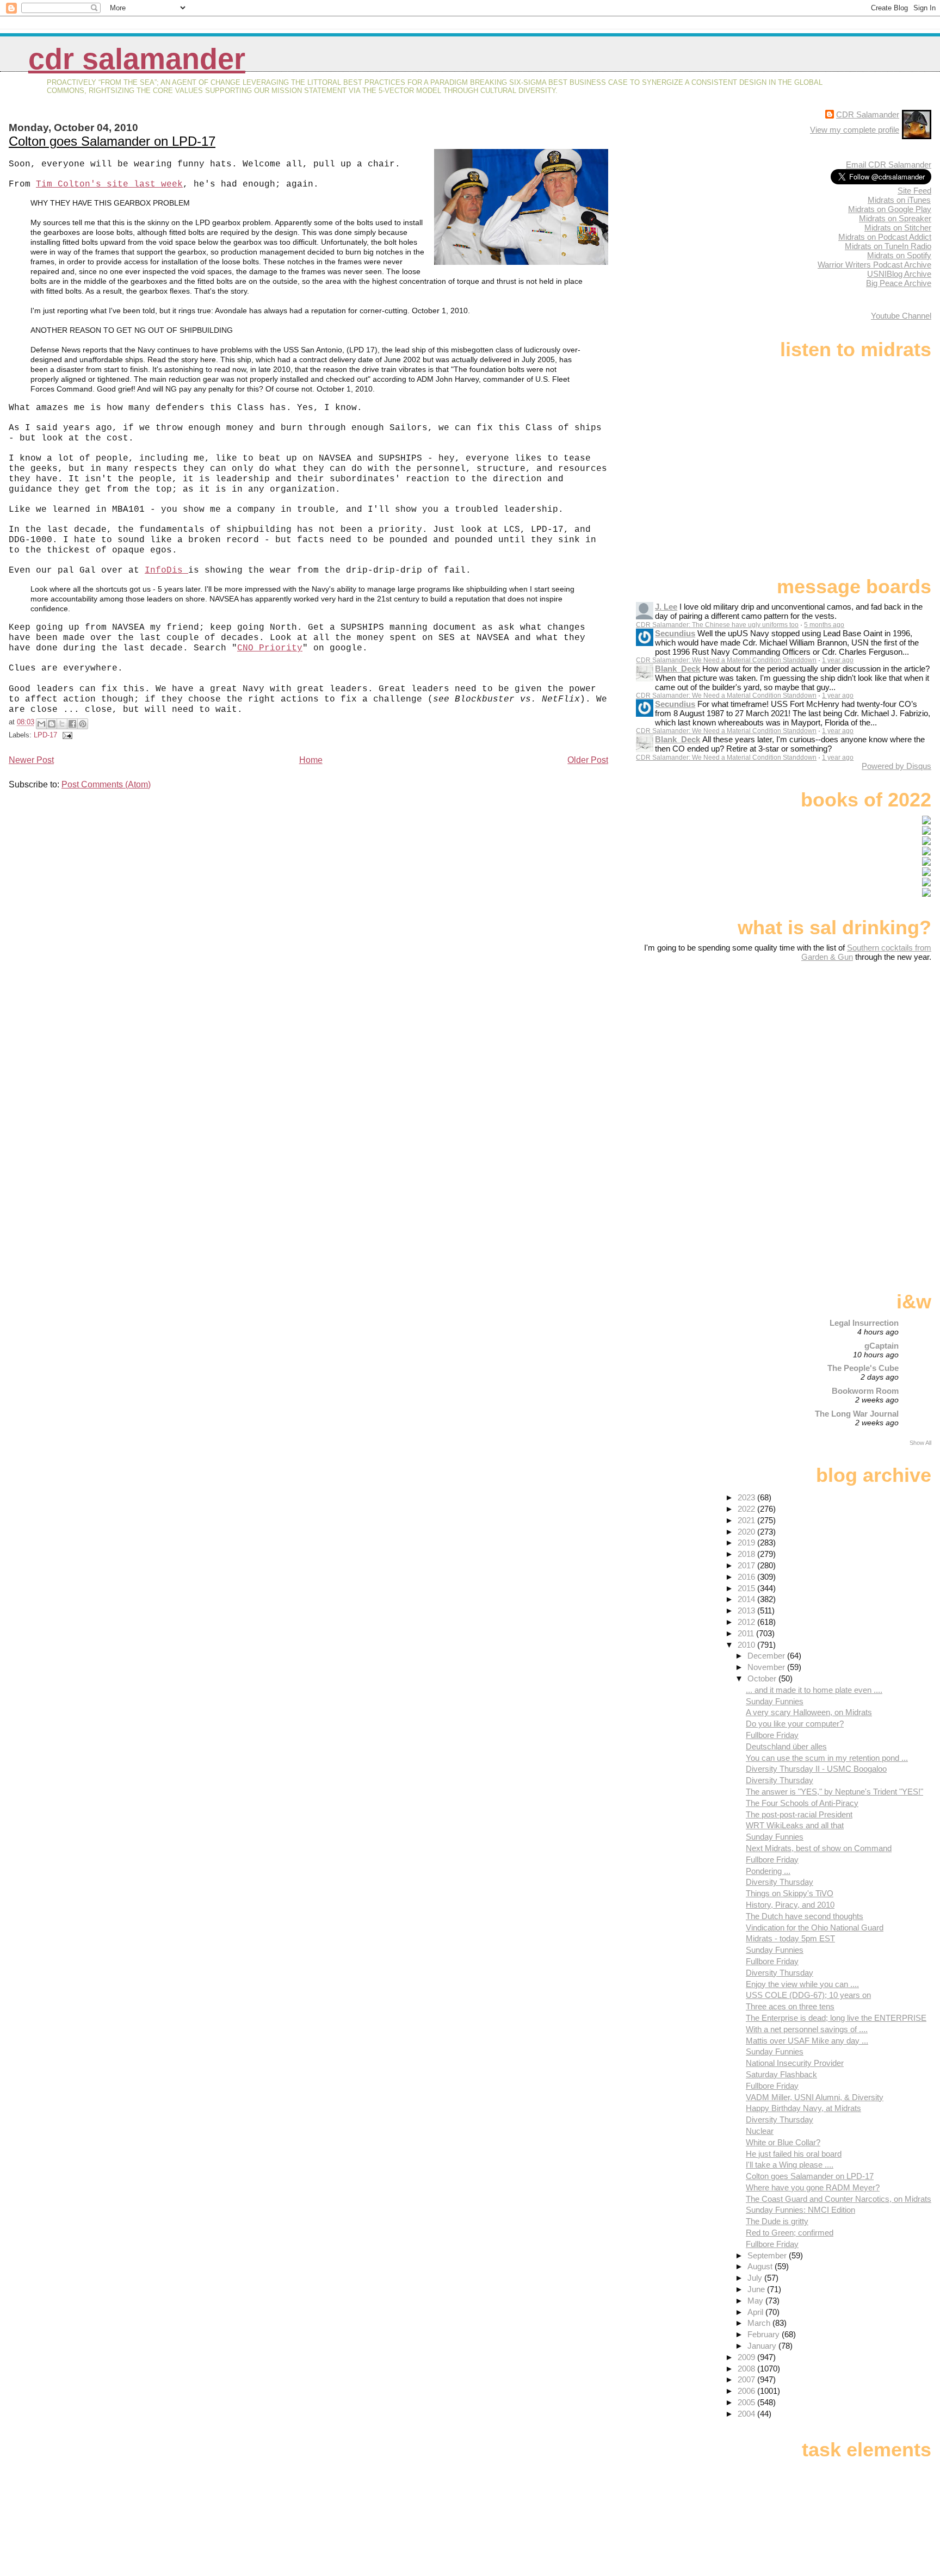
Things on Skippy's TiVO (790, 1893)
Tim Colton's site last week (109, 184)
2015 (747, 1588)
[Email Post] (66, 735)
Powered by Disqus (896, 766)
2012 (747, 1622)
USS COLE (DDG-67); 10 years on (808, 1995)
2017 (747, 1565)
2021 (747, 1520)
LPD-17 (45, 735)
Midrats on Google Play (890, 209)
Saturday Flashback (781, 2074)
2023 (747, 1497)
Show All (920, 1443)
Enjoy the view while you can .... (802, 1984)
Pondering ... (768, 1871)
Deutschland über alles (786, 1746)
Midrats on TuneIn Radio (888, 246)
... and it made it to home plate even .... (814, 1690)
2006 (747, 2391)
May (756, 2301)
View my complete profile (855, 130)
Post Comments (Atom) (106, 784)
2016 (747, 1577)
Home (311, 760)
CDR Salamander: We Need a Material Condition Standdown (726, 660)
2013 (747, 1610)
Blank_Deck (678, 669)
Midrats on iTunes (899, 200)
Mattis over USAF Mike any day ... (807, 2041)
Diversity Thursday (780, 1780)
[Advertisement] (863, 1047)
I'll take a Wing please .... (790, 2165)
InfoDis (166, 570)
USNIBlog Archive (899, 274)
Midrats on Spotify (899, 255)
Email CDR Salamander (889, 165)
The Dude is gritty (777, 2221)
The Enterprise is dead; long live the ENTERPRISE (836, 2018)
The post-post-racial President (799, 1814)
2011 (747, 1633)
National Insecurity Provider (795, 2063)
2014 (747, 1599)
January (763, 2346)
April (756, 2312)
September (768, 2255)
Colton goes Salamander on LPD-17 (112, 141)
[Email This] (41, 724)
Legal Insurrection (864, 1323)
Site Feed (914, 191)
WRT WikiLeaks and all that (795, 1825)
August (761, 2266)
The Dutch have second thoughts (805, 1916)
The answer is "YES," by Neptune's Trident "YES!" (834, 1792)
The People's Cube (863, 1368)
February (765, 2334)
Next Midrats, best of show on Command (819, 1848)
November (767, 1667)
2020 (747, 1532)
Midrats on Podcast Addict (885, 237)
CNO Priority (270, 648)
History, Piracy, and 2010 (790, 1905)
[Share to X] (62, 724)
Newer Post (31, 760)
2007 (747, 2379)
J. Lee (666, 607)
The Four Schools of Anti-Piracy (802, 1803)
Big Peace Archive (899, 283)
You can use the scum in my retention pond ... (827, 1758)
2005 (747, 2402)
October (763, 1678)
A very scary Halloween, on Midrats (809, 1712)
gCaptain (882, 1346)
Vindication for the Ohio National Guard (815, 1928)
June (757, 2289)
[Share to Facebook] (72, 724)
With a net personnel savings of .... (807, 2029)
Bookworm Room (865, 1391)
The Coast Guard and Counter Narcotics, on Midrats (839, 2199)
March (760, 2323)
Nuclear (760, 2131)
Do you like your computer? (795, 1724)
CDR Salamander (137, 59)
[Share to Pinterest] (83, 724)
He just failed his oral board (794, 2154)
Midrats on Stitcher (898, 228)
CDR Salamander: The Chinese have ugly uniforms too (717, 625)
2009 (747, 2357)
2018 (747, 1554)
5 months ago (824, 625)
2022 (747, 1509)
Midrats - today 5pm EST (790, 1938)
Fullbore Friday (772, 1735)
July (756, 2278)
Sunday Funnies (775, 1701)
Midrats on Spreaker (895, 218)
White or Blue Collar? (783, 2142)
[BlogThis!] (52, 724)
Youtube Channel (901, 316)
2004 (747, 2414)
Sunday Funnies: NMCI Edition (800, 2210)
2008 (747, 2369)
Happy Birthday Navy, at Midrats (803, 2108)
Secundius (675, 633)
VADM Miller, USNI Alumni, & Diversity (815, 2097)
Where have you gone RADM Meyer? (813, 2187)
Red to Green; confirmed (790, 2233)
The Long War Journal (857, 1414)
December (767, 1656)
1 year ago (838, 660)
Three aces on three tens (790, 2006)
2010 (747, 1645)
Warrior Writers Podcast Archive (874, 265)
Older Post (588, 760)
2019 (747, 1543)
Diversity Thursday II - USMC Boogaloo (816, 1769)
